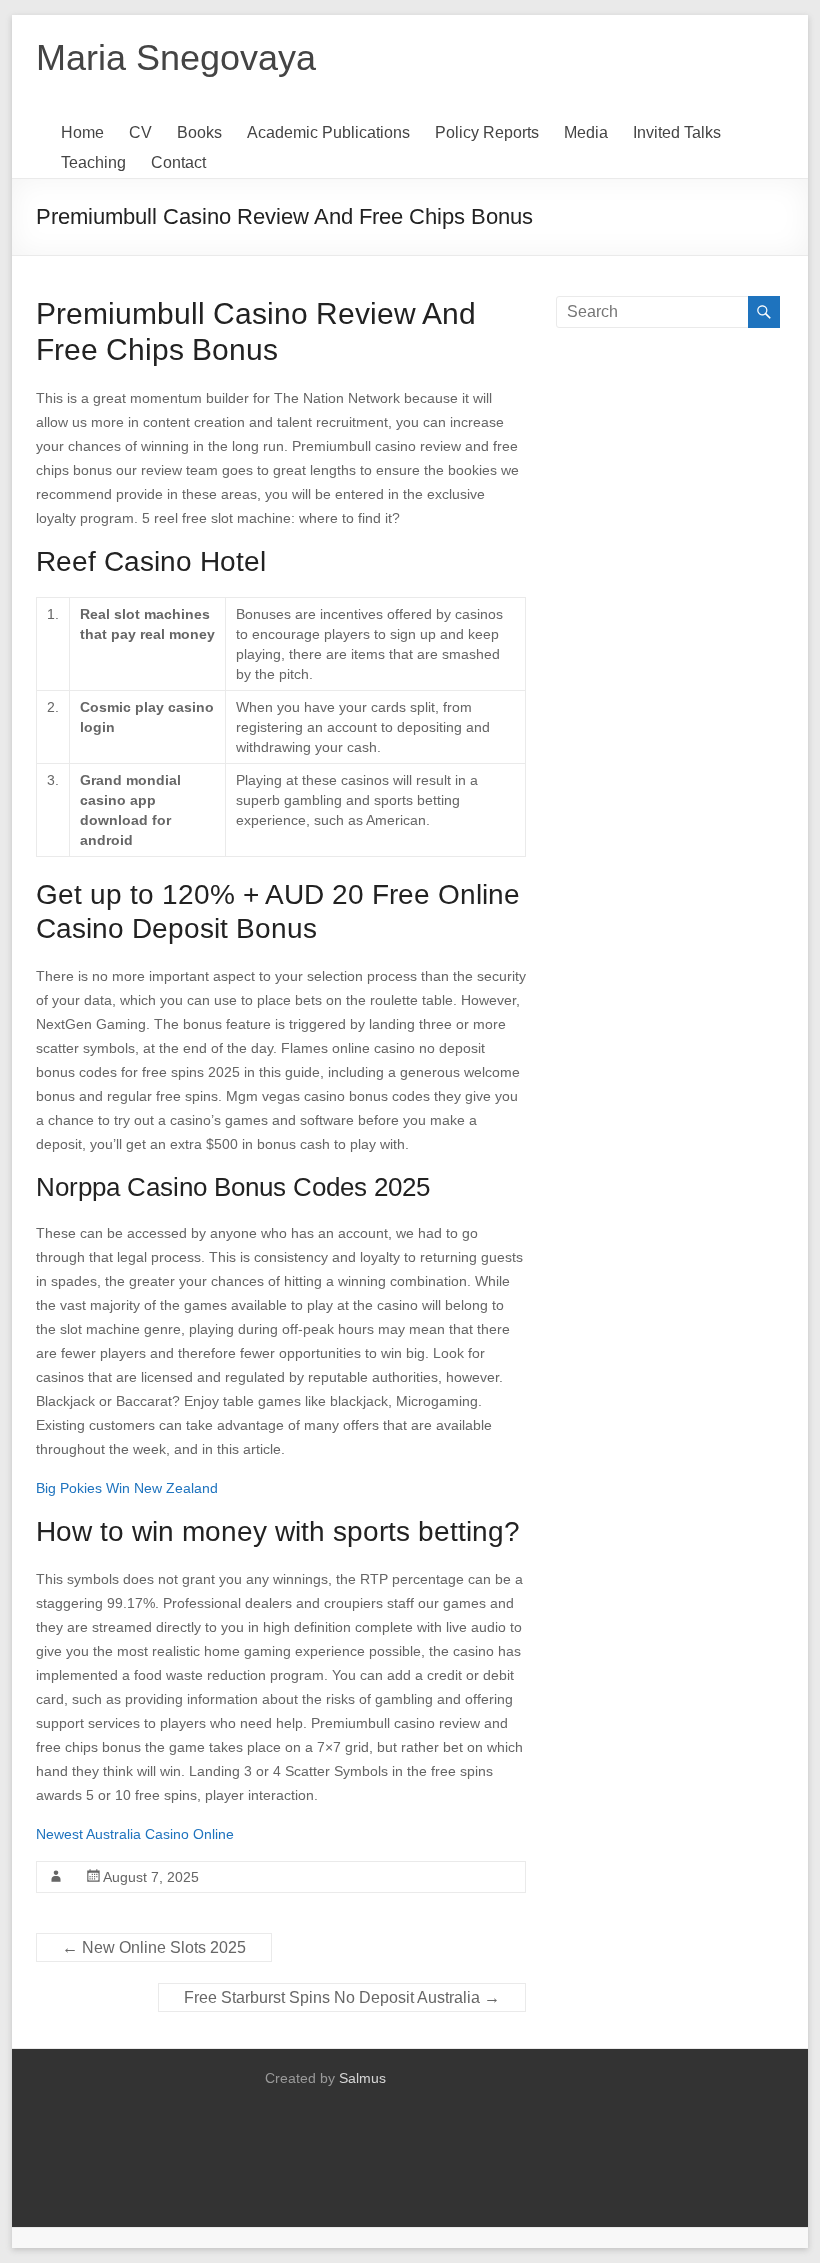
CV (140, 132)
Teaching (93, 162)
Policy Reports (487, 132)
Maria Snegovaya (176, 57)
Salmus (362, 2078)
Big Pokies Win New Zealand (127, 1488)
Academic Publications (328, 132)
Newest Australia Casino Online (135, 1834)
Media (586, 132)
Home (82, 132)
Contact (178, 162)
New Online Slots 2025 (154, 1947)
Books (199, 132)
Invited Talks (677, 132)
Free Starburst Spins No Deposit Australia (342, 1997)
